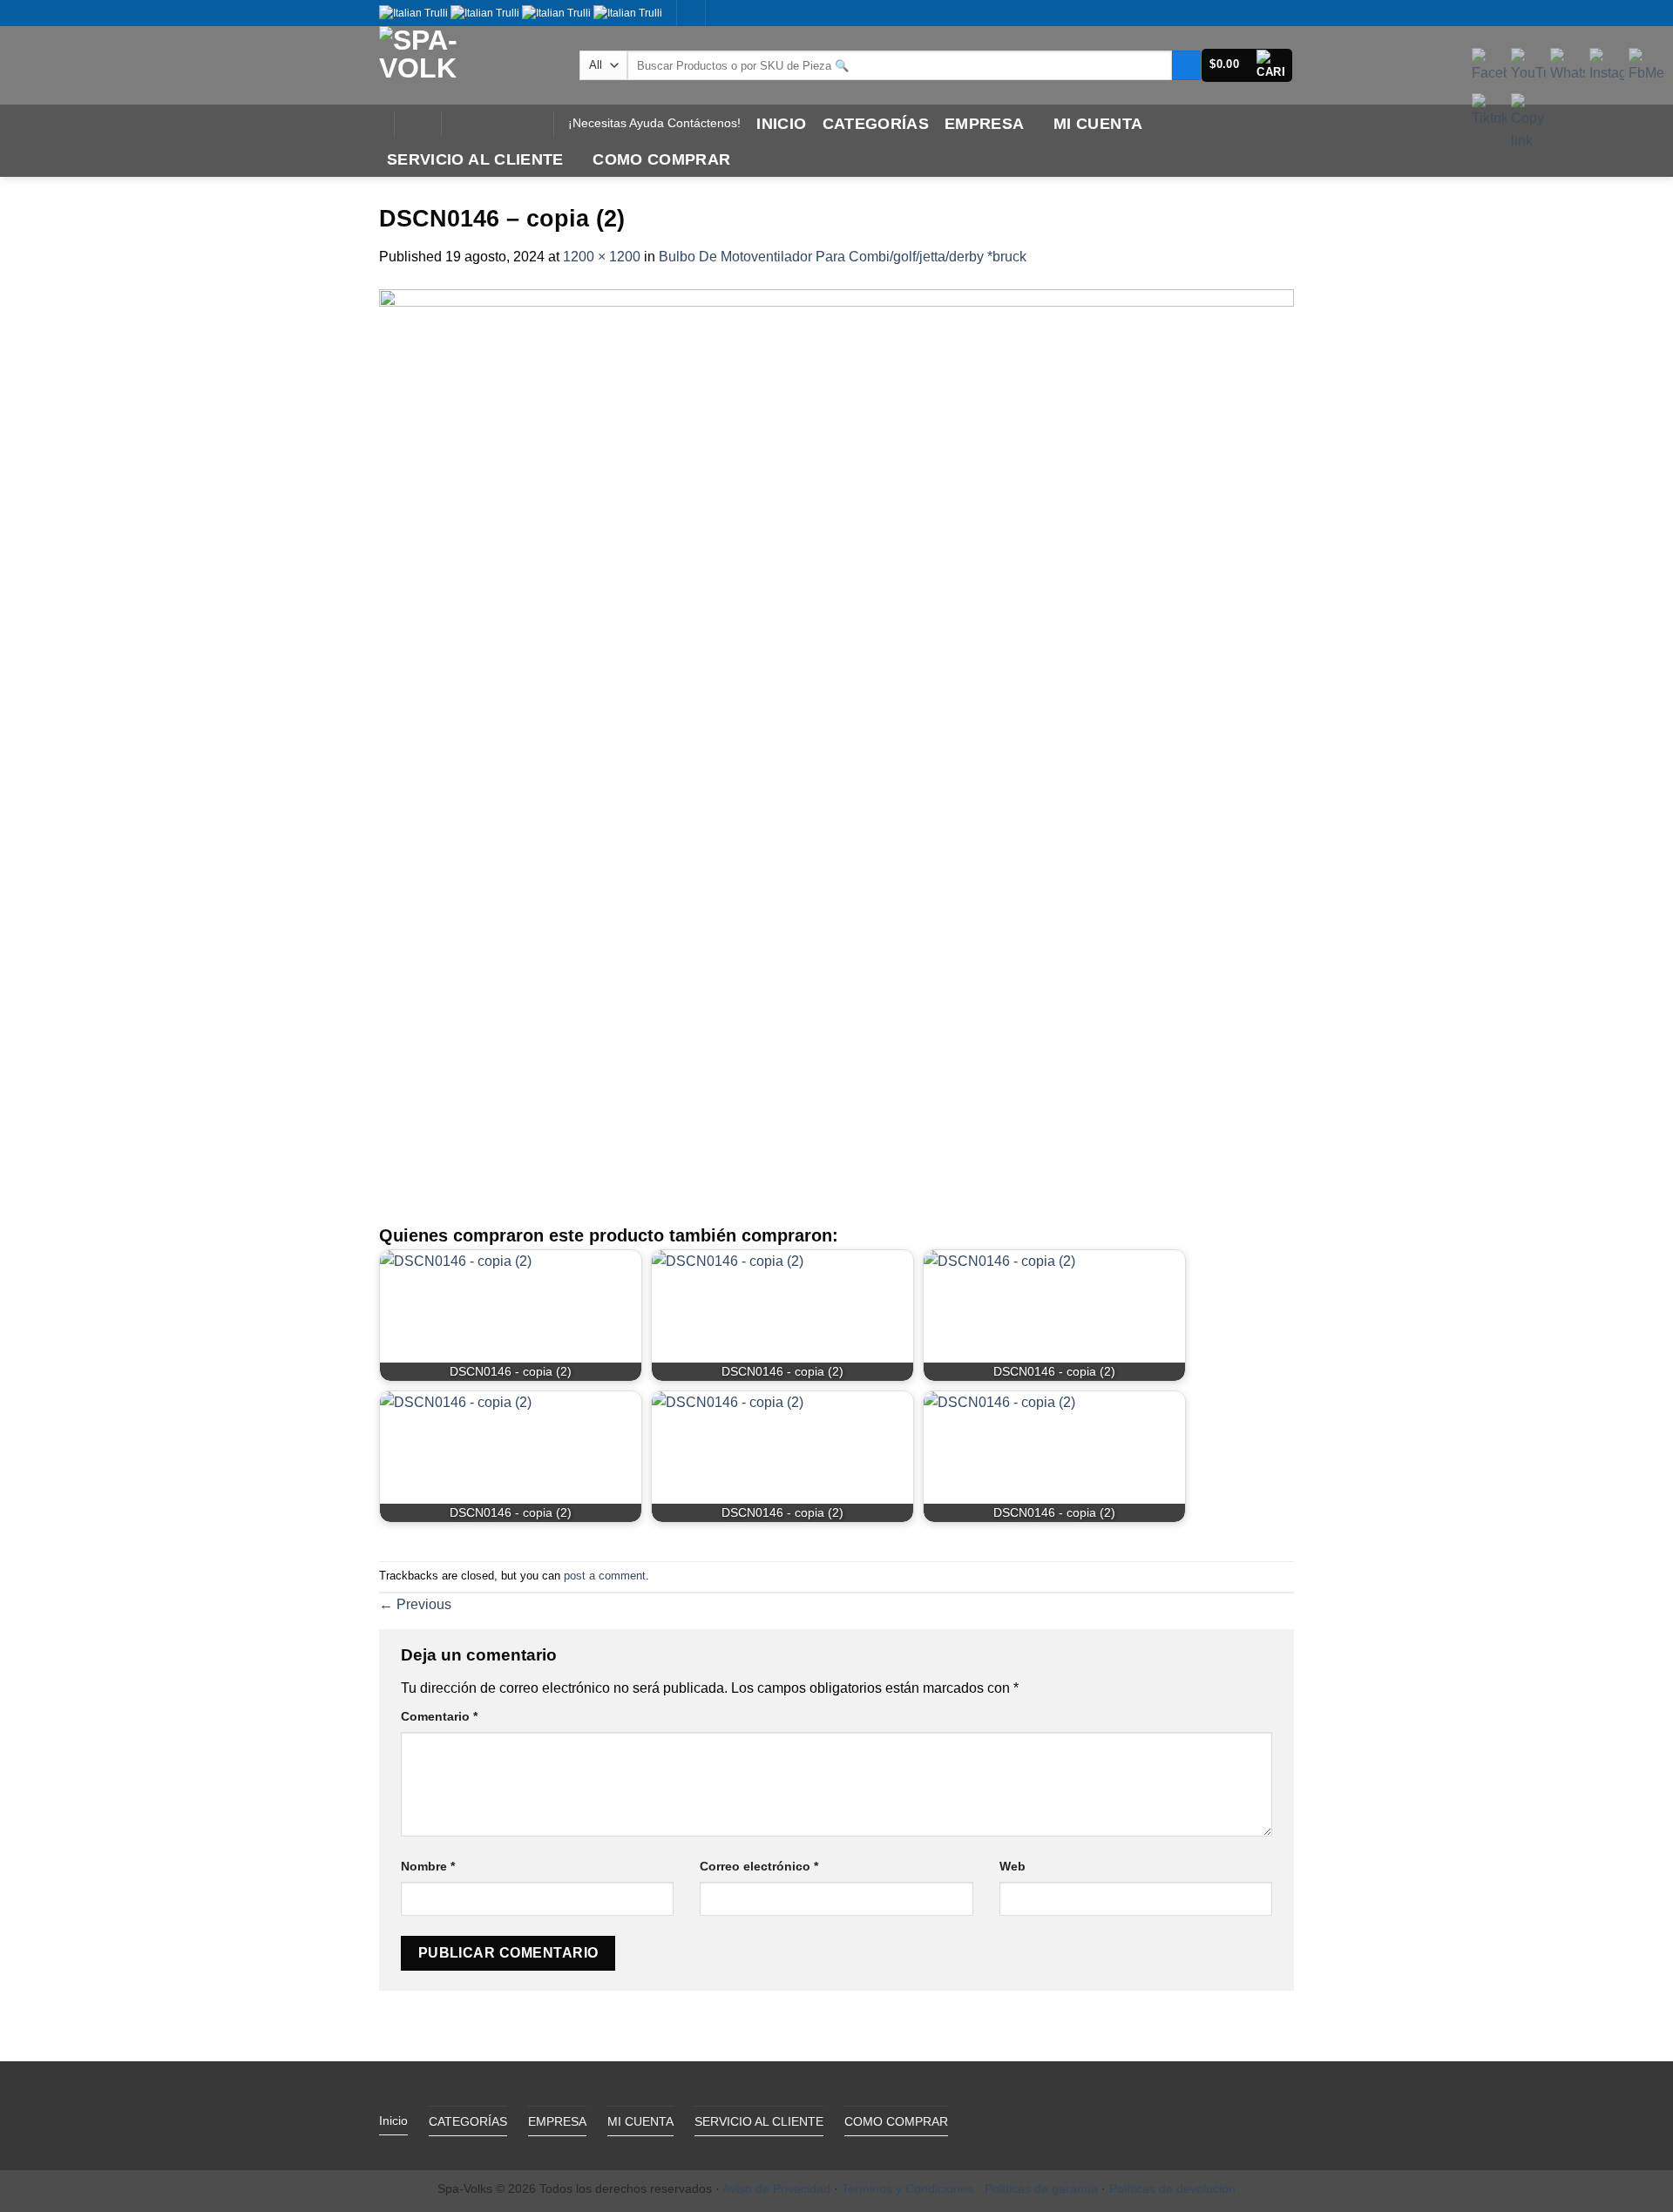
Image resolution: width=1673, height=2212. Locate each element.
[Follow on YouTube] (527, 124)
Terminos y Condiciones (908, 2188)
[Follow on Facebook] (459, 124)
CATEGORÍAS (876, 124)
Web (1013, 1866)
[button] (1247, 65)
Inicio (781, 124)
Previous (415, 1604)
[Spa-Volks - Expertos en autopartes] (466, 65)
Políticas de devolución (1172, 2188)
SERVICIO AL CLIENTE (475, 159)
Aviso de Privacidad (776, 2188)
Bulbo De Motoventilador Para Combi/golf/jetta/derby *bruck (843, 257)
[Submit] (1186, 65)
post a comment (605, 1576)
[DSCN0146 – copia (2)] (836, 745)
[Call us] (505, 124)
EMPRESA (984, 124)
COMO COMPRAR (661, 159)
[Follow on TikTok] (482, 124)
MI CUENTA (1098, 124)
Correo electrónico (759, 1866)
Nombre (428, 1866)
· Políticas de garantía (1037, 2188)
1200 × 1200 (602, 257)
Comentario (439, 1716)
